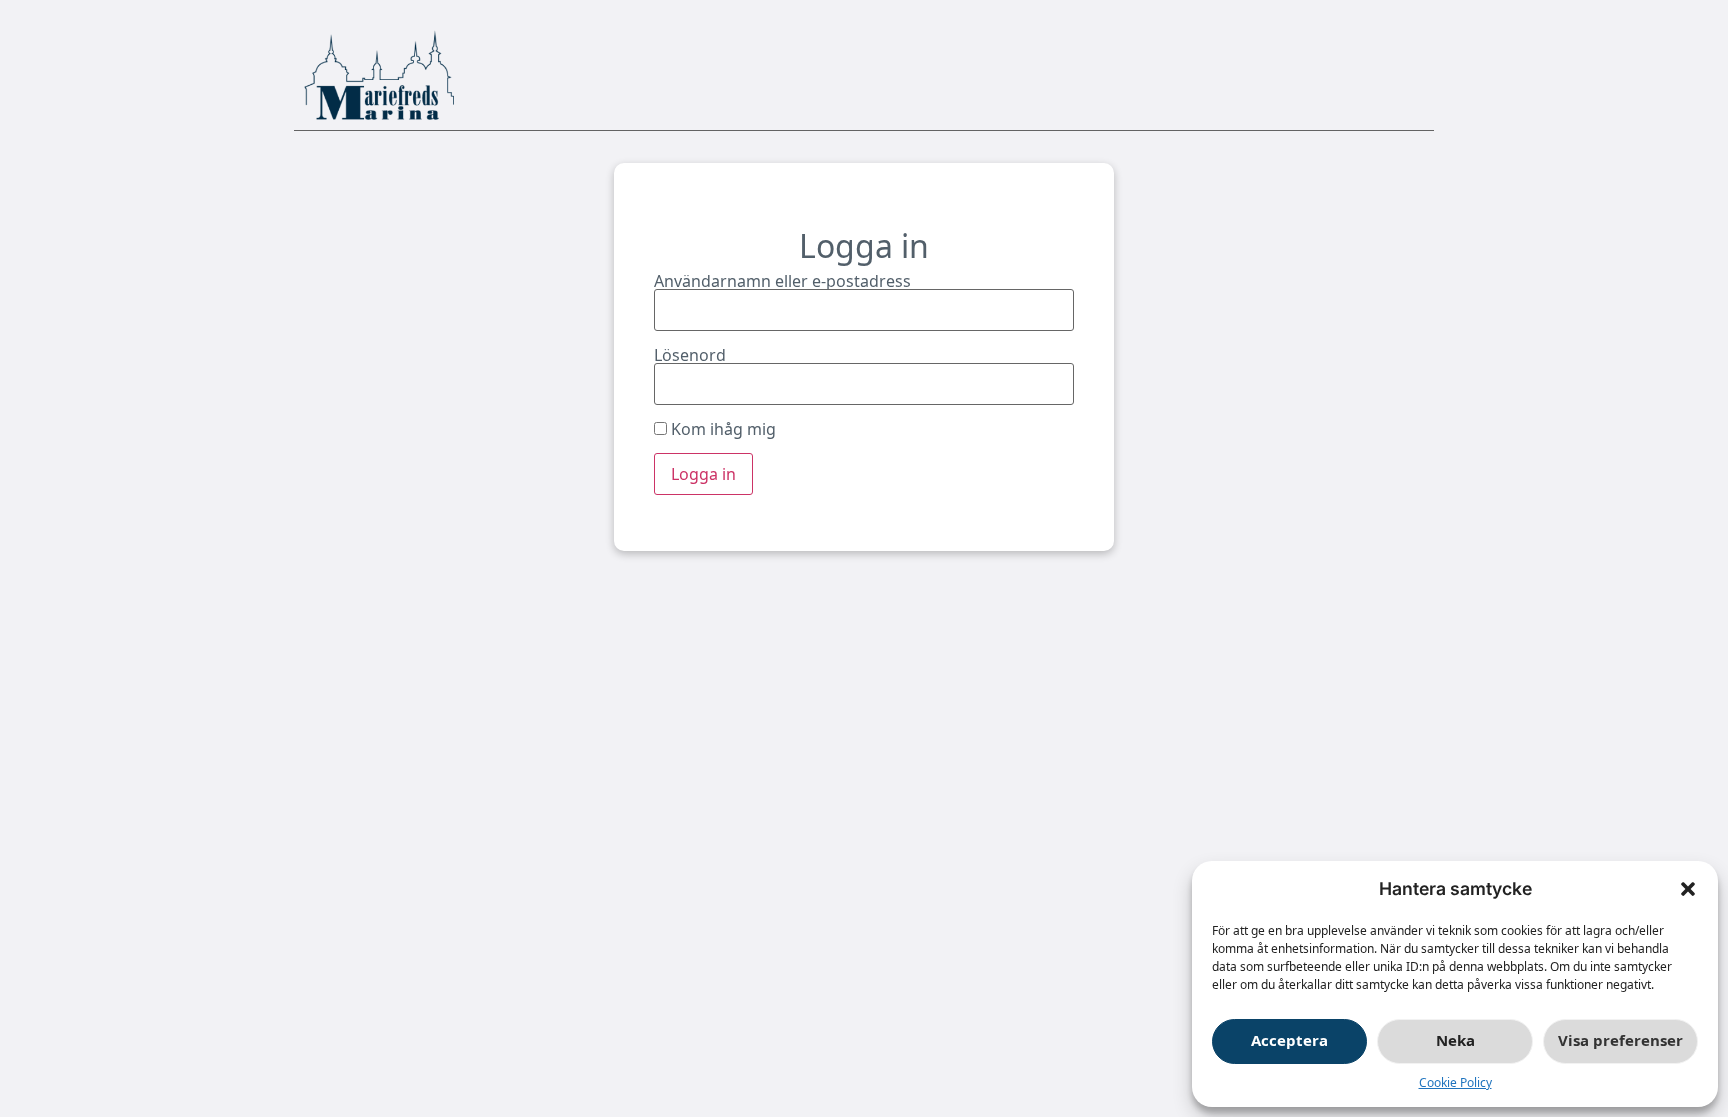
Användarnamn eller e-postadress (782, 281)
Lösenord (690, 355)
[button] (1688, 889)
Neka (1455, 1040)
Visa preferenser (1620, 1040)
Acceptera (1289, 1040)
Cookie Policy (1455, 1082)
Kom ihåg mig (721, 429)
